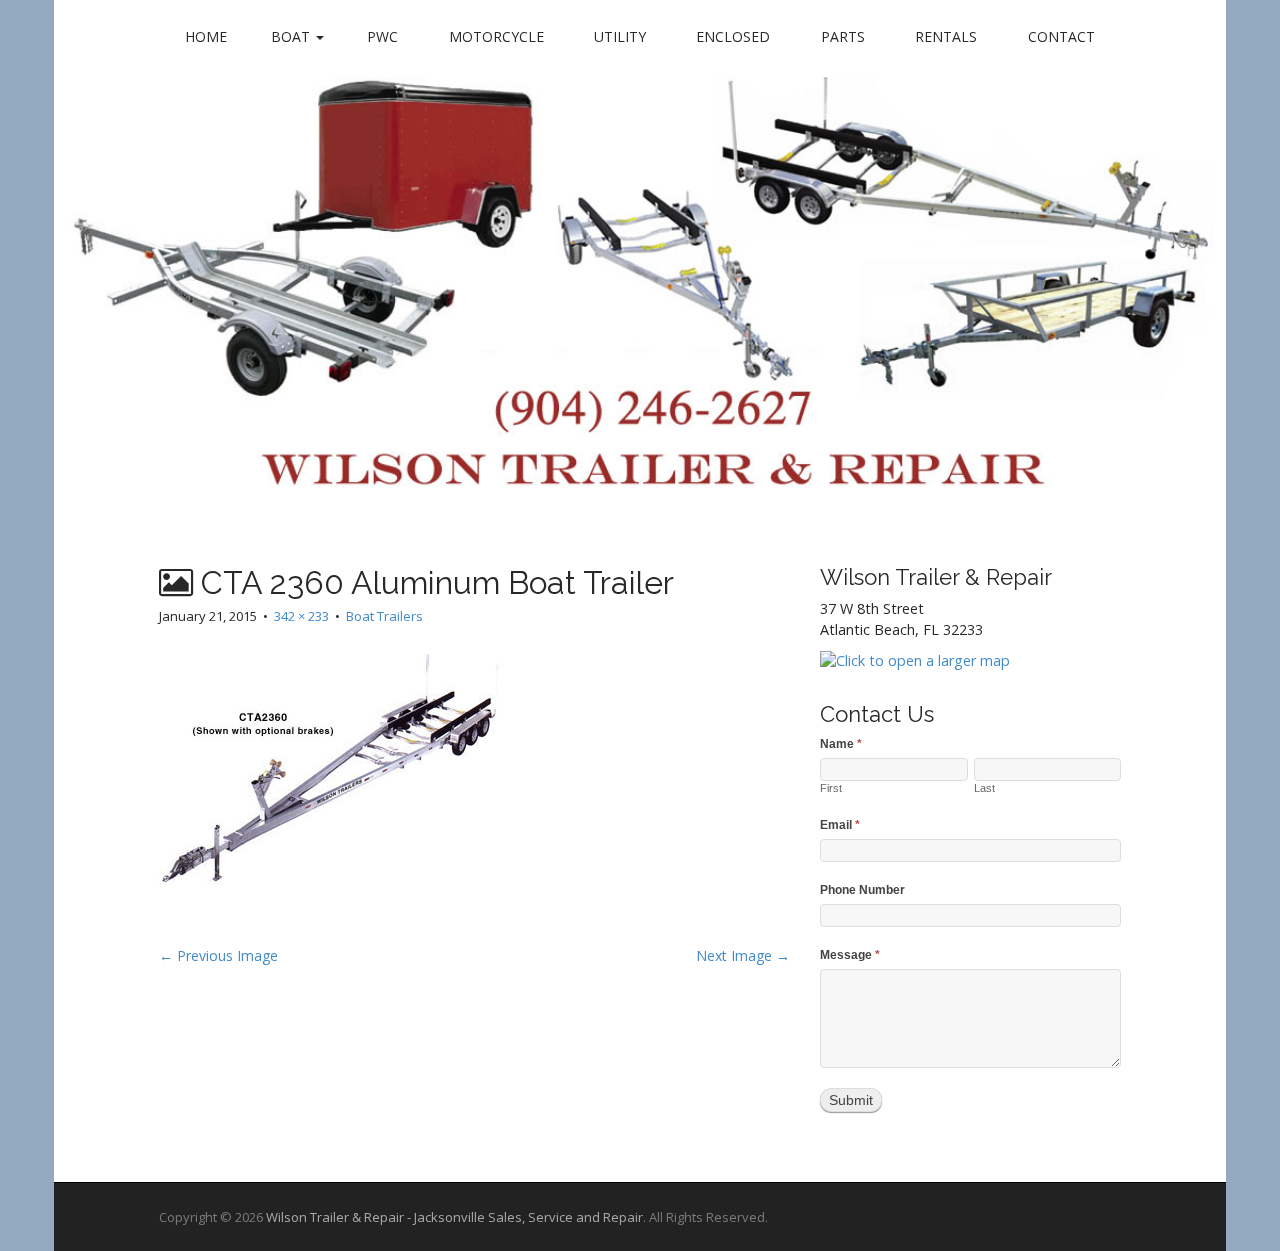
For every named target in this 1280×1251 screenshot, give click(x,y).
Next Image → (743, 955)
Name (841, 744)
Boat (292, 36)
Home (206, 36)
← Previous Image (218, 955)
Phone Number (862, 890)
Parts (843, 36)
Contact (1061, 36)
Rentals (946, 36)
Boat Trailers (384, 616)
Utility (620, 36)
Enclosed (733, 36)
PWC (382, 36)
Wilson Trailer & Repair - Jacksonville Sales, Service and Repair (454, 1217)
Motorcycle (496, 36)
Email (840, 825)
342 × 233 (301, 616)
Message (850, 955)
